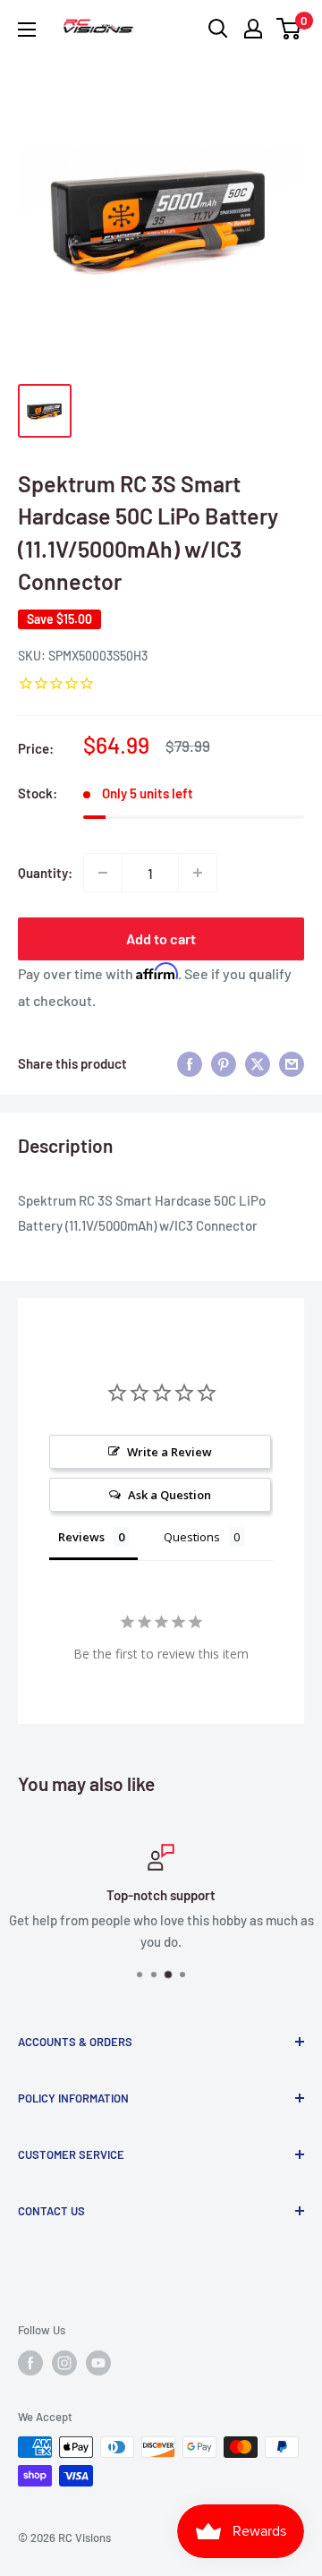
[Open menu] (27, 30)
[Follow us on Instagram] (64, 2363)
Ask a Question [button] (169, 1495)
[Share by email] (292, 1063)
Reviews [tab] (81, 1537)
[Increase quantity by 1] (198, 873)
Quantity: (45, 873)
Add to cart (161, 938)
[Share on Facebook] (190, 1063)
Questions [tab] (192, 1537)
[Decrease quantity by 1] (103, 873)
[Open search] (218, 29)
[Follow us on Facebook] (30, 2363)
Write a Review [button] (169, 1452)
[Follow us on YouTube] (98, 2363)
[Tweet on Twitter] (258, 1063)
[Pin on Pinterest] (224, 1063)
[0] (289, 29)
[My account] (253, 29)
